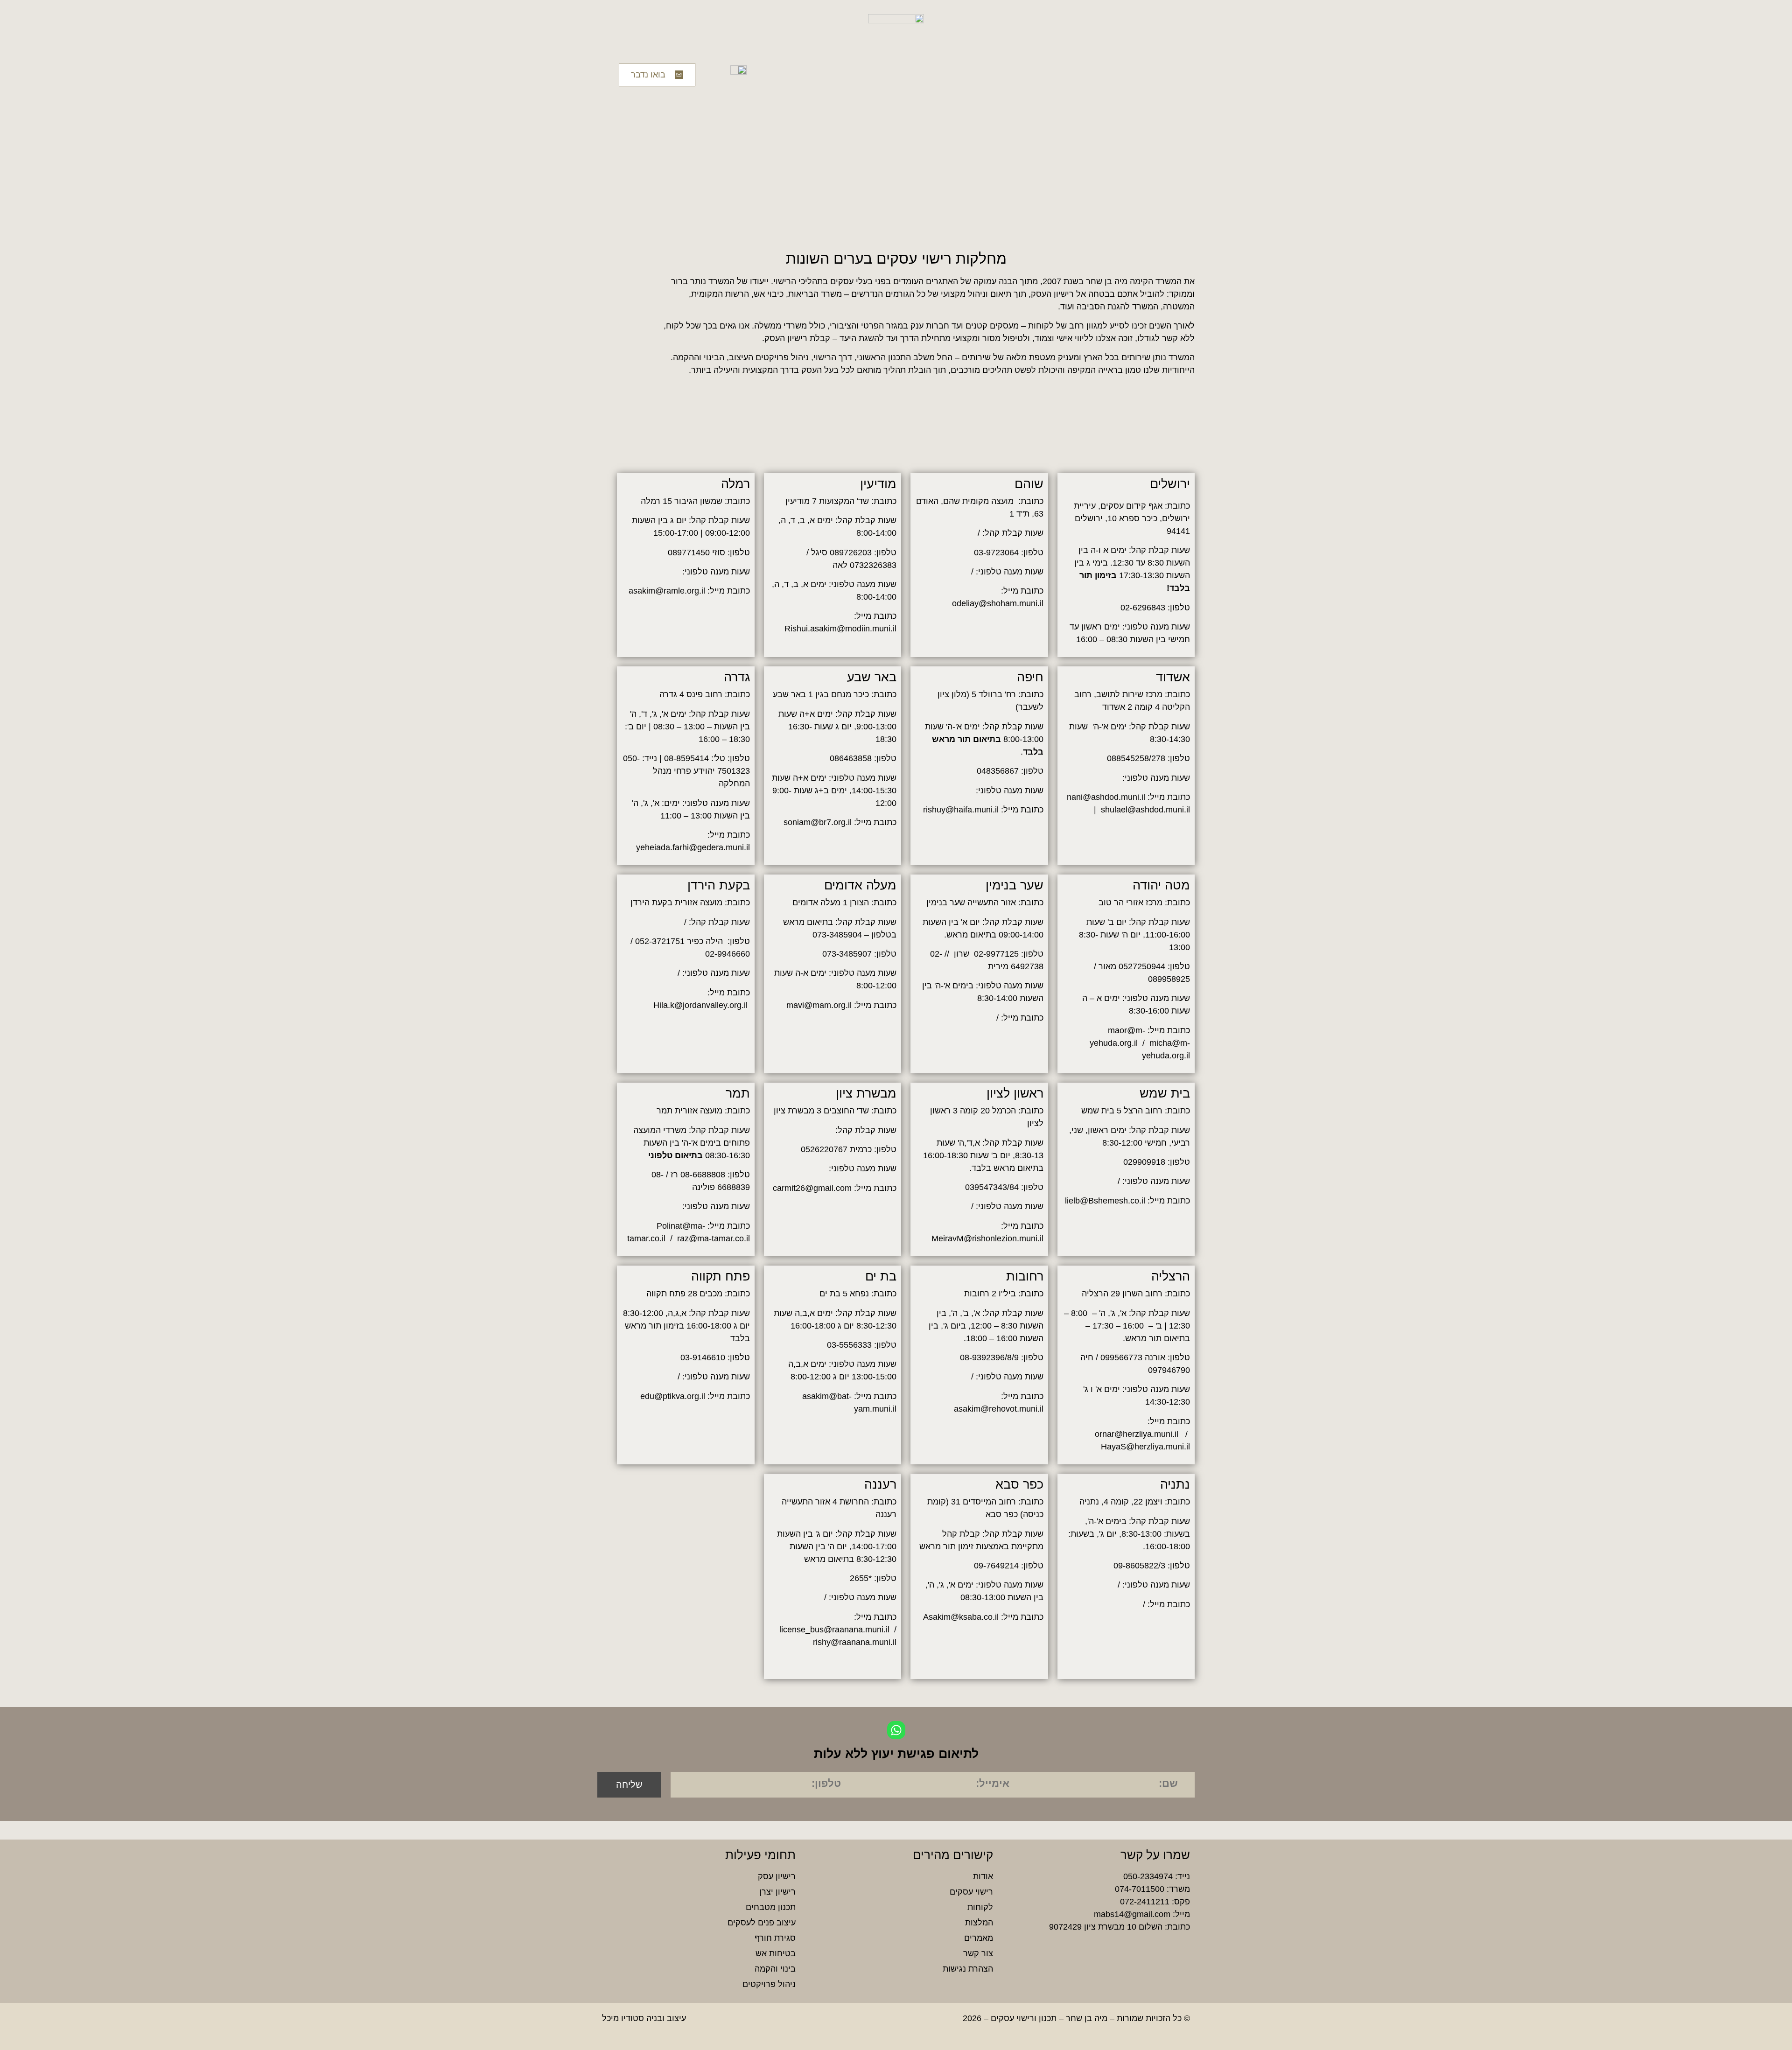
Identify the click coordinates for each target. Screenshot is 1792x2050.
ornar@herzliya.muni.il (1137, 1434)
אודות (983, 1876)
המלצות (979, 1923)
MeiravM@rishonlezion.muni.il (987, 1238)
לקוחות (980, 1907)
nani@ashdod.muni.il (1106, 797)
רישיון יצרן (777, 1892)
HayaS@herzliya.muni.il (1145, 1447)
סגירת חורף (775, 1938)
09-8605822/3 (1139, 1566)
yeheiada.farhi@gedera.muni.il (693, 847)
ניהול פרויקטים (769, 1984)
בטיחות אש (776, 1953)
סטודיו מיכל (623, 2018)
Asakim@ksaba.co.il (961, 1617)
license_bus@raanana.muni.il (834, 1630)
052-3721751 (660, 941)
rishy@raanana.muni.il (855, 1642)
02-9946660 (728, 954)
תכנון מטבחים (771, 1907)
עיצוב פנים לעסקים (762, 1923)
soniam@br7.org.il (818, 822)
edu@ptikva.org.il (673, 1396)
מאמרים (978, 1938)
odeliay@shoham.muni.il (998, 603)
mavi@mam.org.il (819, 1005)
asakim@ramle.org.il (667, 591)
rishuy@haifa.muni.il (961, 810)
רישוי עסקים (971, 1892)
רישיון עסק (777, 1876)
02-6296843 (1143, 608)
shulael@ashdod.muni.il (1145, 810)
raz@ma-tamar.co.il (714, 1238)
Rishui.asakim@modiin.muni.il (840, 629)
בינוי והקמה (775, 1969)
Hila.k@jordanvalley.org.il (702, 1005)
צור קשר (978, 1953)
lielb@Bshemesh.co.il (1105, 1201)
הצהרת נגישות (968, 1969)
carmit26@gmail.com (812, 1188)
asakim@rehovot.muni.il (999, 1409)
